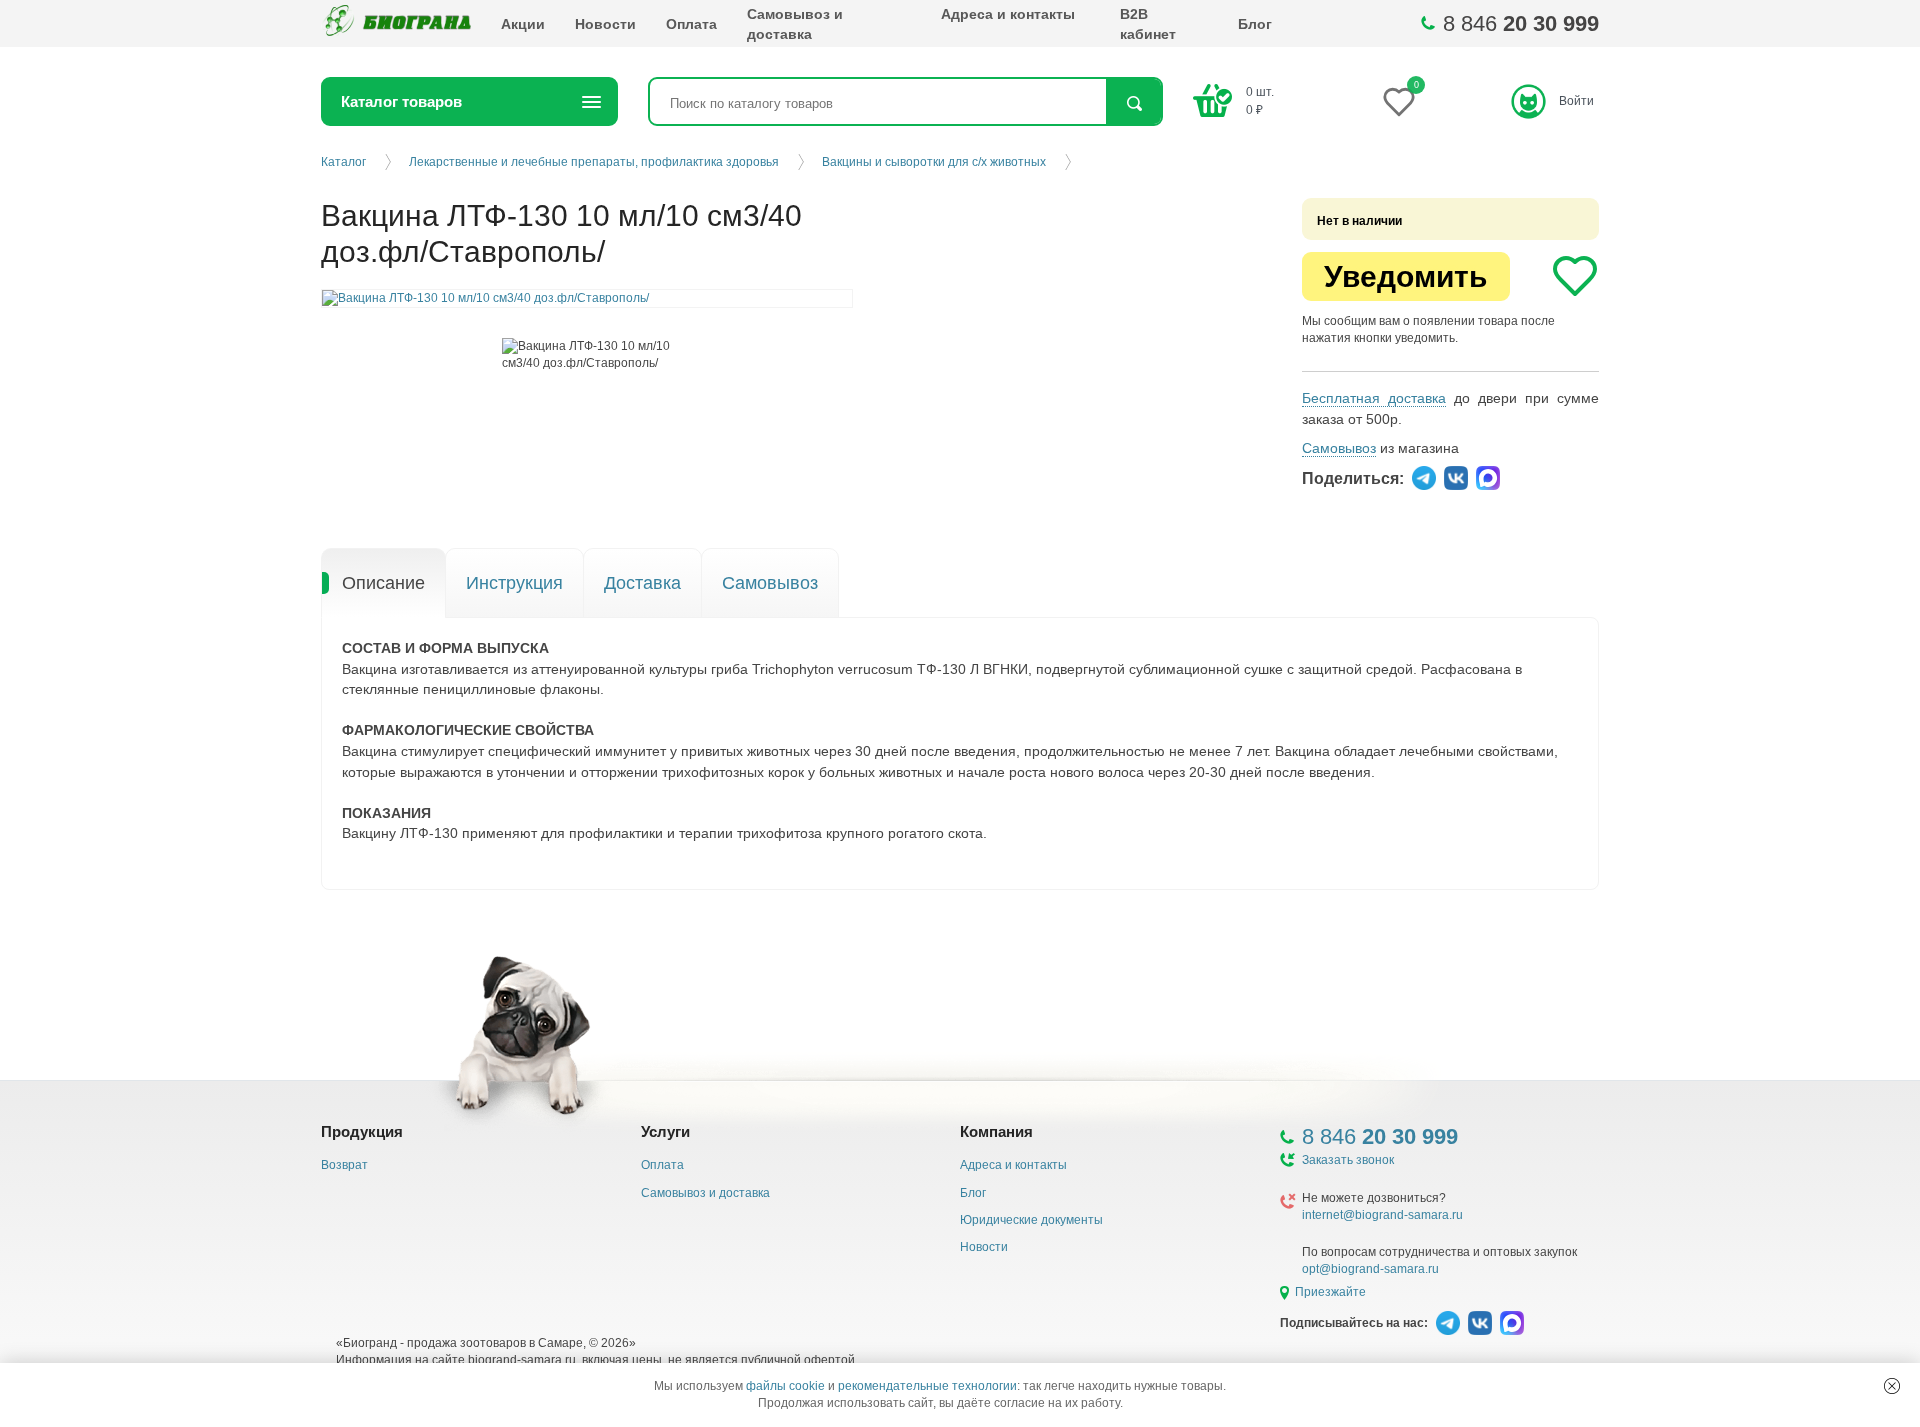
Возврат (344, 1165)
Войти (1576, 101)
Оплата (691, 24)
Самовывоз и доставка (795, 24)
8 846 (1521, 23)
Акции (523, 24)
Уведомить (1405, 276)
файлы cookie (785, 1386)
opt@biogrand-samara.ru (1370, 1269)
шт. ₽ (1260, 100)
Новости (605, 24)
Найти (1133, 103)
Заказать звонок (1348, 1160)
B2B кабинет (1148, 24)
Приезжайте (1330, 1292)
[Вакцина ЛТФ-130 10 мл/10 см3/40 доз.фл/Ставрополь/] (587, 355)
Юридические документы (1031, 1220)
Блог (1255, 24)
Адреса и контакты (1008, 14)
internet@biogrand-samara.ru (1382, 1215)
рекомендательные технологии (927, 1386)
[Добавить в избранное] (1575, 276)
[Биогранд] (396, 23)
